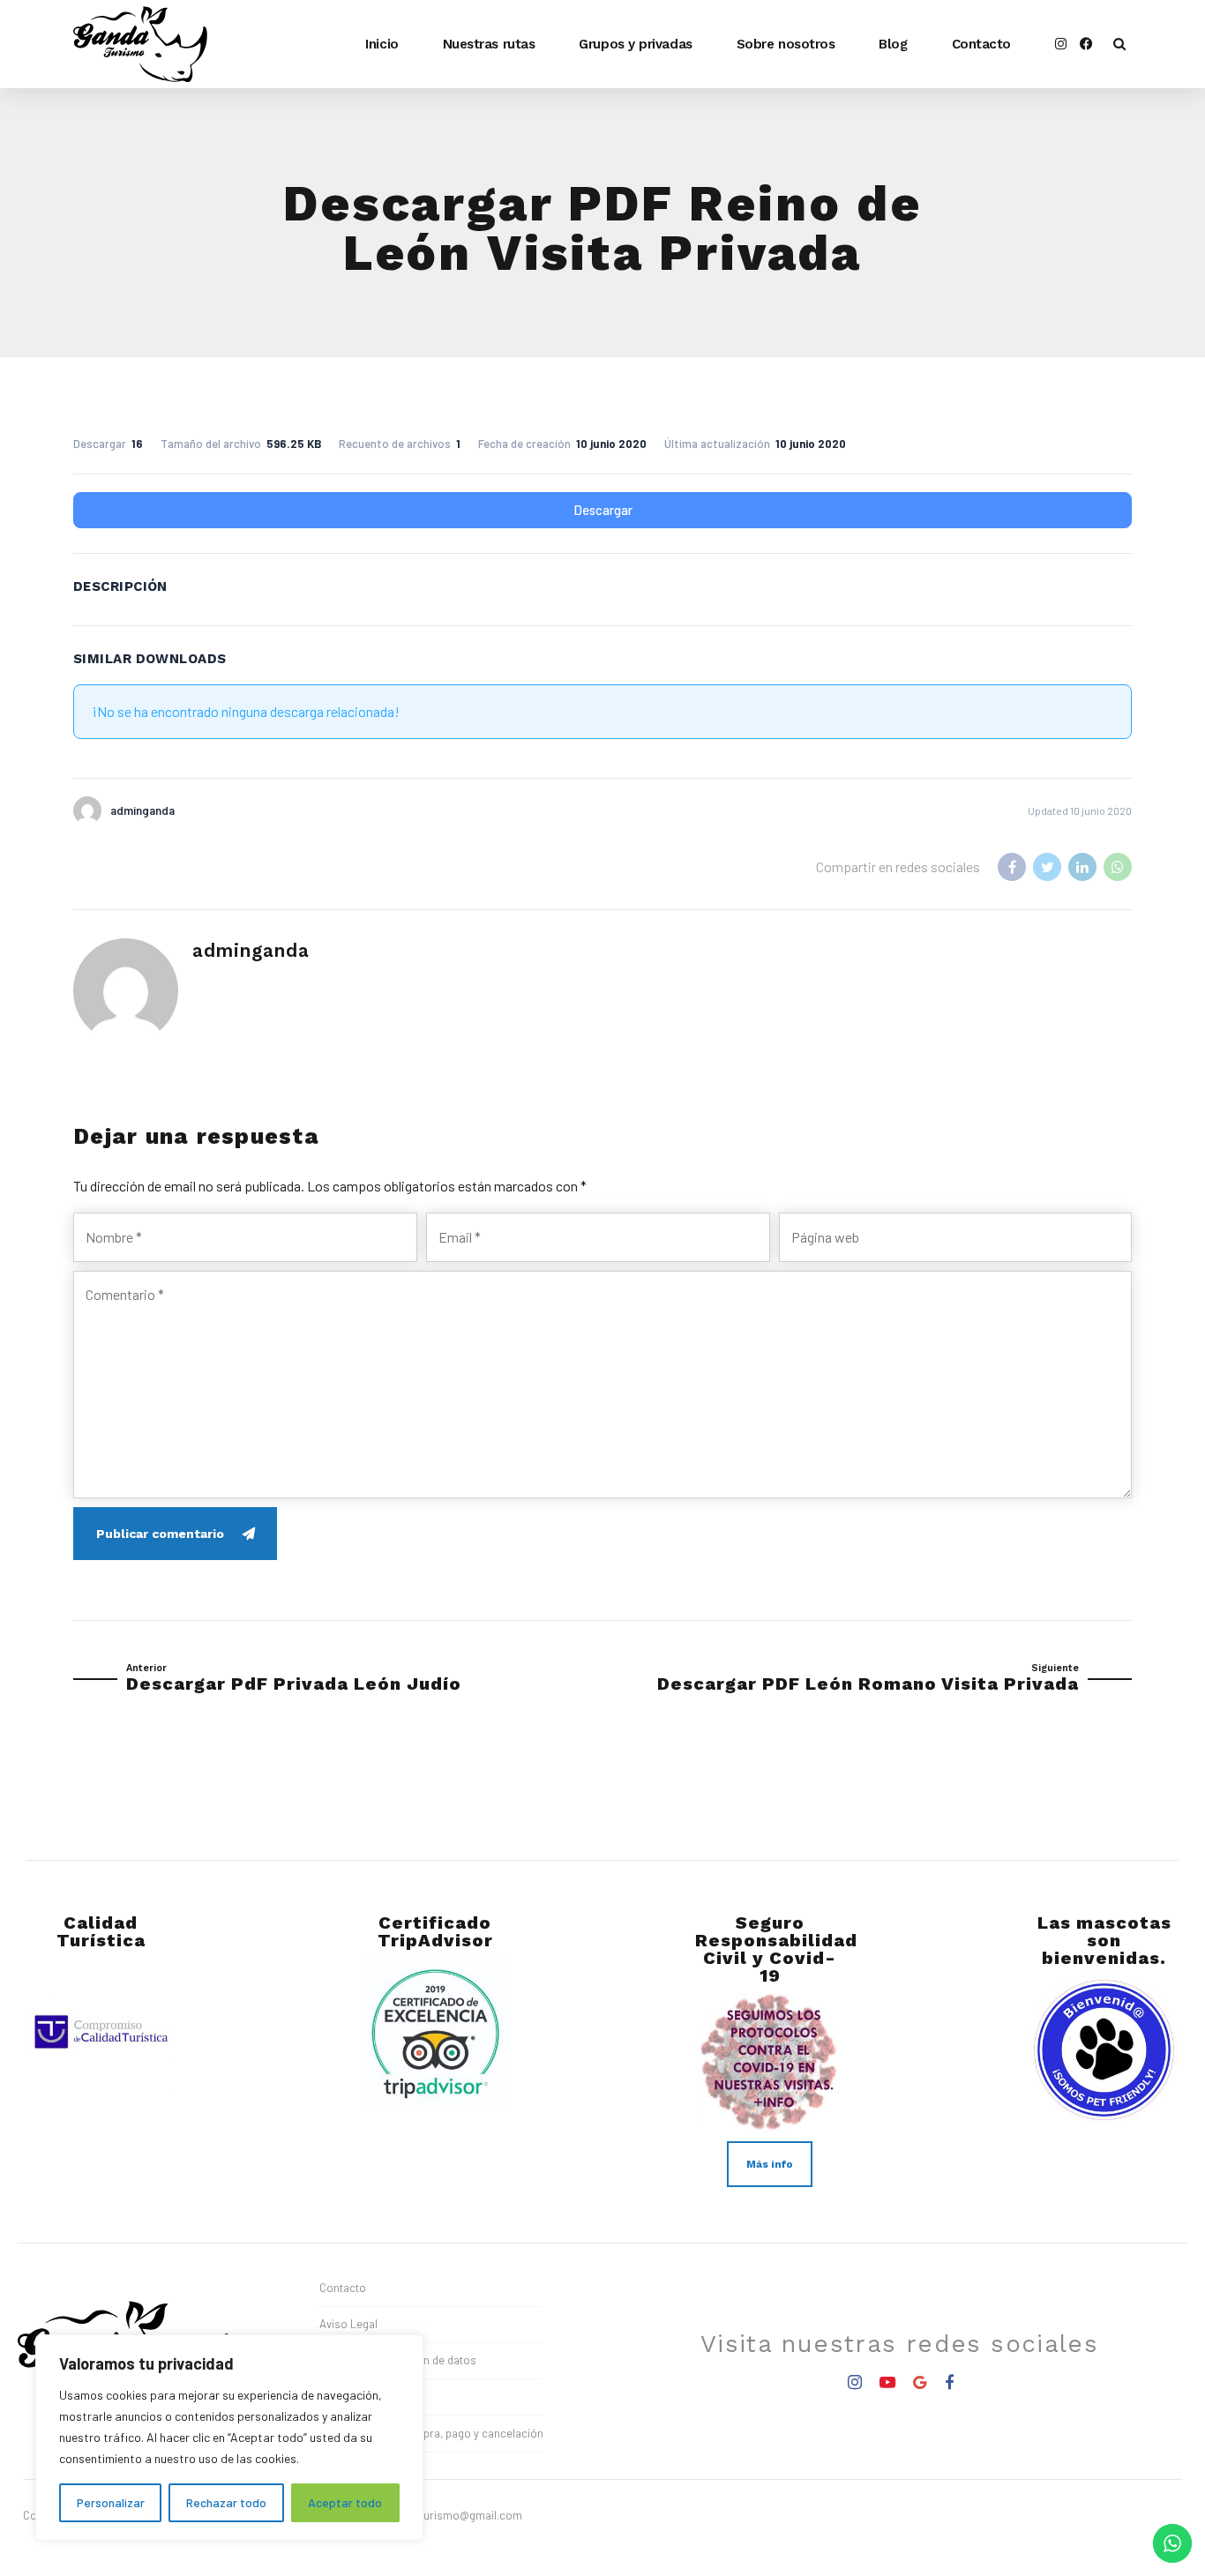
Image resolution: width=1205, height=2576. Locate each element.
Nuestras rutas (489, 44)
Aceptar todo (345, 2502)
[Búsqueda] (1119, 44)
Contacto (981, 44)
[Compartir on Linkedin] (1082, 867)
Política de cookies (367, 2397)
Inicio (382, 44)
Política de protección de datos (398, 2360)
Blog (893, 44)
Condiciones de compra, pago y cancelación (431, 2433)
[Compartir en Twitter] (1047, 867)
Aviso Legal (348, 2324)
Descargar (603, 510)
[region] (229, 2438)
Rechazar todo (226, 2502)
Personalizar (111, 2502)
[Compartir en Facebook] (1012, 867)
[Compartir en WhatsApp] (1118, 867)
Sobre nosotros (786, 44)
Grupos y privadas (635, 44)
